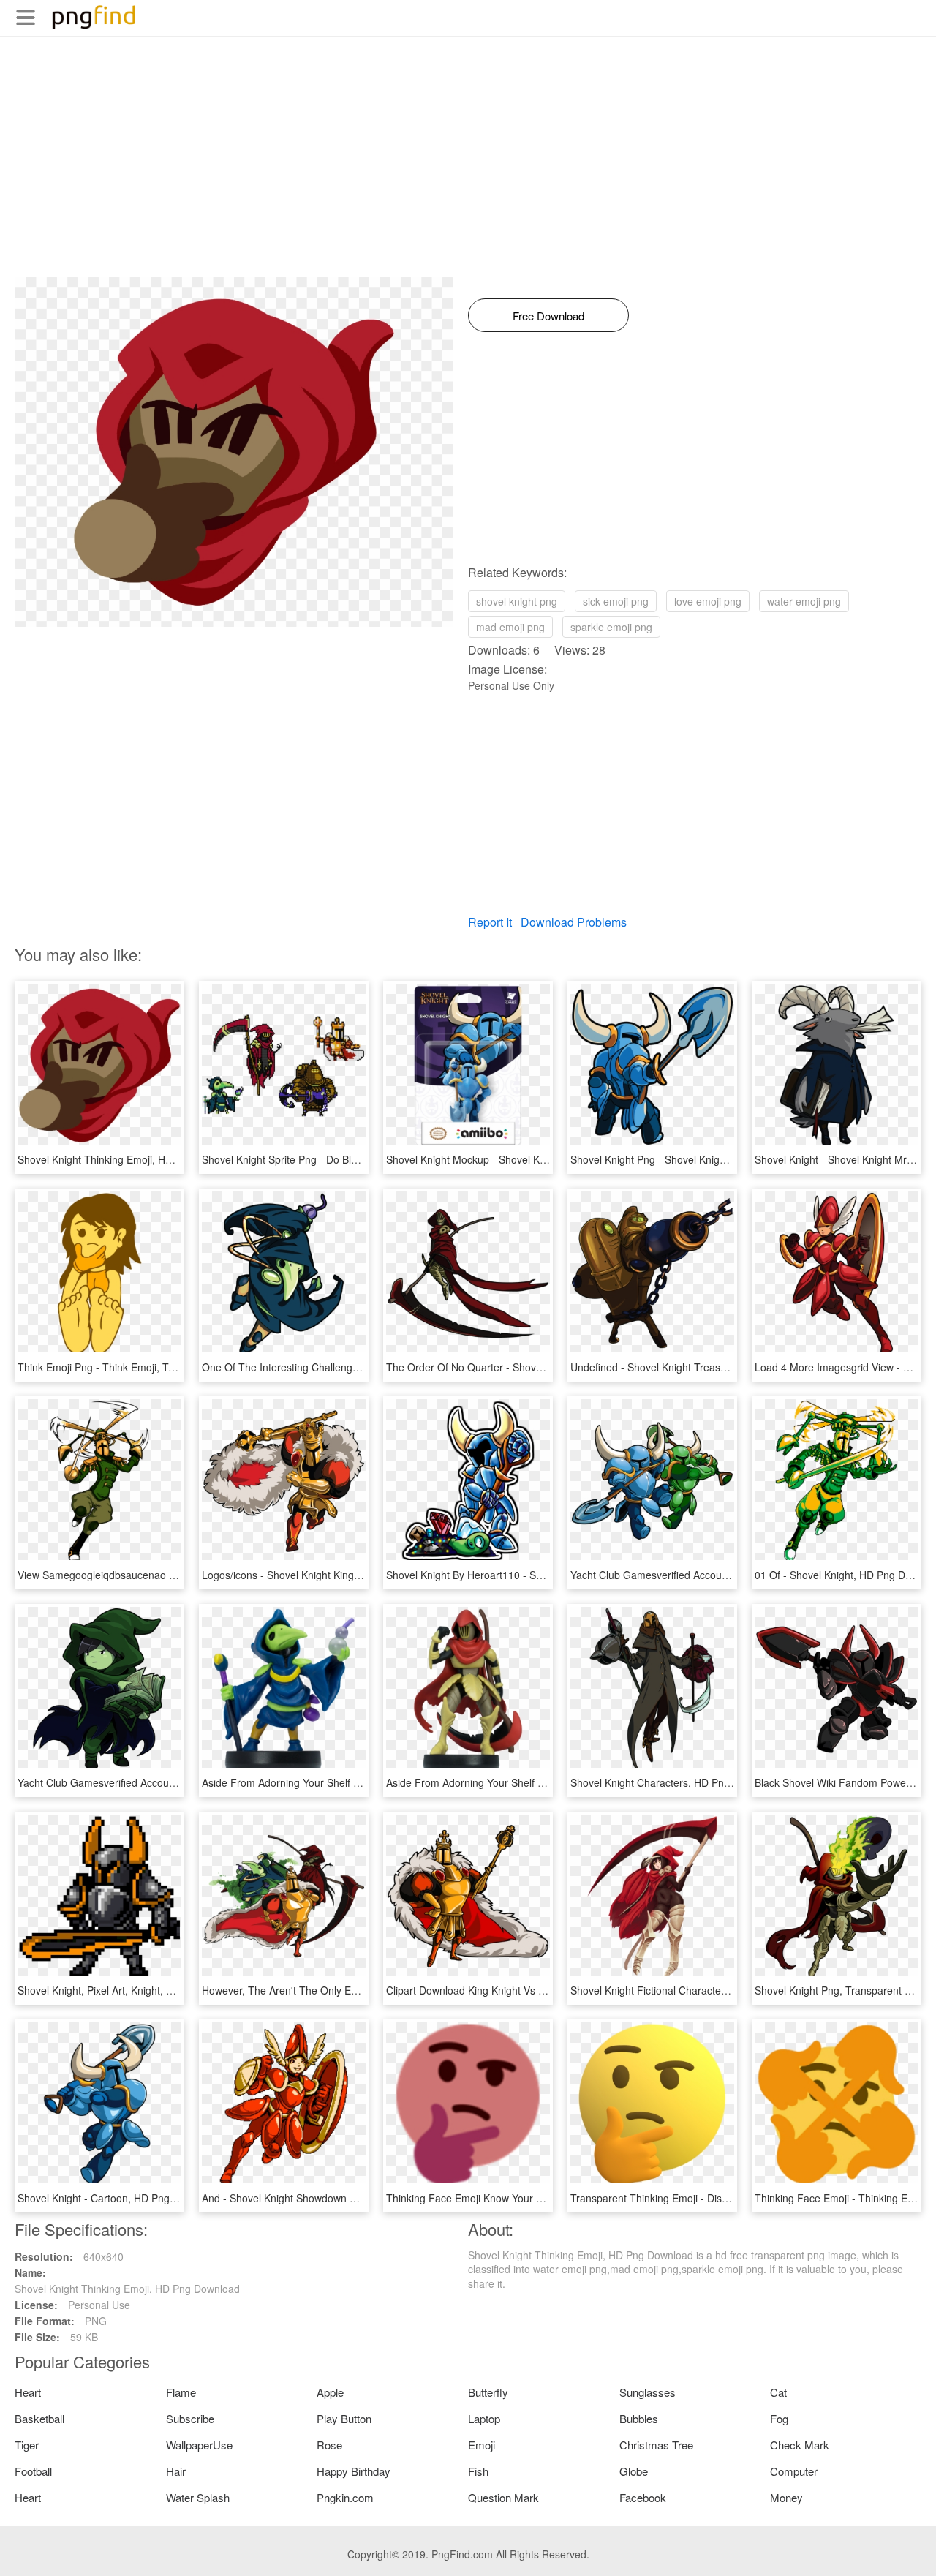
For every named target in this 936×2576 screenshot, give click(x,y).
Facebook (643, 2497)
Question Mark (503, 2497)
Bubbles (639, 2418)
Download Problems (574, 922)
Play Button (344, 2418)
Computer (794, 2471)
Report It (490, 922)
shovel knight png (517, 601)
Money (786, 2497)
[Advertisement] (234, 175)
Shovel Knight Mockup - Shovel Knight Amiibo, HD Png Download (537, 1159)
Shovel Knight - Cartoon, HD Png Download (118, 2198)
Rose (329, 2445)
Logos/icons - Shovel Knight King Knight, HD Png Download (339, 1575)
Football (33, 2471)
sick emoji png (616, 601)
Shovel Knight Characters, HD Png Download (675, 1782)
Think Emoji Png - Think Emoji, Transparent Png (129, 1367)
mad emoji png (510, 627)
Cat (778, 2392)
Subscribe (190, 2418)
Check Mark (800, 2445)
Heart (28, 2392)
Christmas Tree (656, 2445)
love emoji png (708, 601)
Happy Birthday (354, 2471)
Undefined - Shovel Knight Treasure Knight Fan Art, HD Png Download (733, 1367)
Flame (181, 2392)
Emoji (482, 2445)
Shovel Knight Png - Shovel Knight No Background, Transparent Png (728, 1159)
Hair (176, 2471)
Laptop (484, 2418)
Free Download (548, 316)
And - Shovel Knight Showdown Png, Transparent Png (327, 2198)
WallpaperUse (199, 2445)
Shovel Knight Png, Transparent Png (839, 1990)
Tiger (27, 2445)
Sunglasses (648, 2392)
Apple (330, 2392)
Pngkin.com (345, 2497)
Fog (779, 2418)
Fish (478, 2471)
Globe (634, 2471)
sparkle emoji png (611, 627)
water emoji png (804, 601)
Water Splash (198, 2497)
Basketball (39, 2418)
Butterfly (488, 2392)
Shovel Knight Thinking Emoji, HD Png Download (130, 1159)
